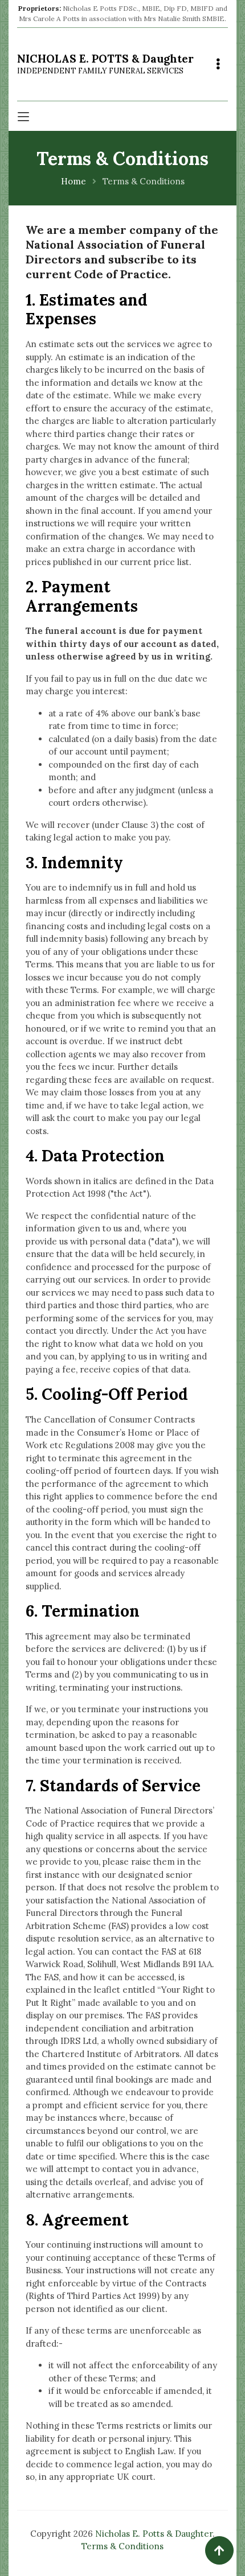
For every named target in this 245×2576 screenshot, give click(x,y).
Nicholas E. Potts (105, 64)
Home (73, 181)
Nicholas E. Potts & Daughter (154, 2534)
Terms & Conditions (122, 2546)
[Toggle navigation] (218, 64)
